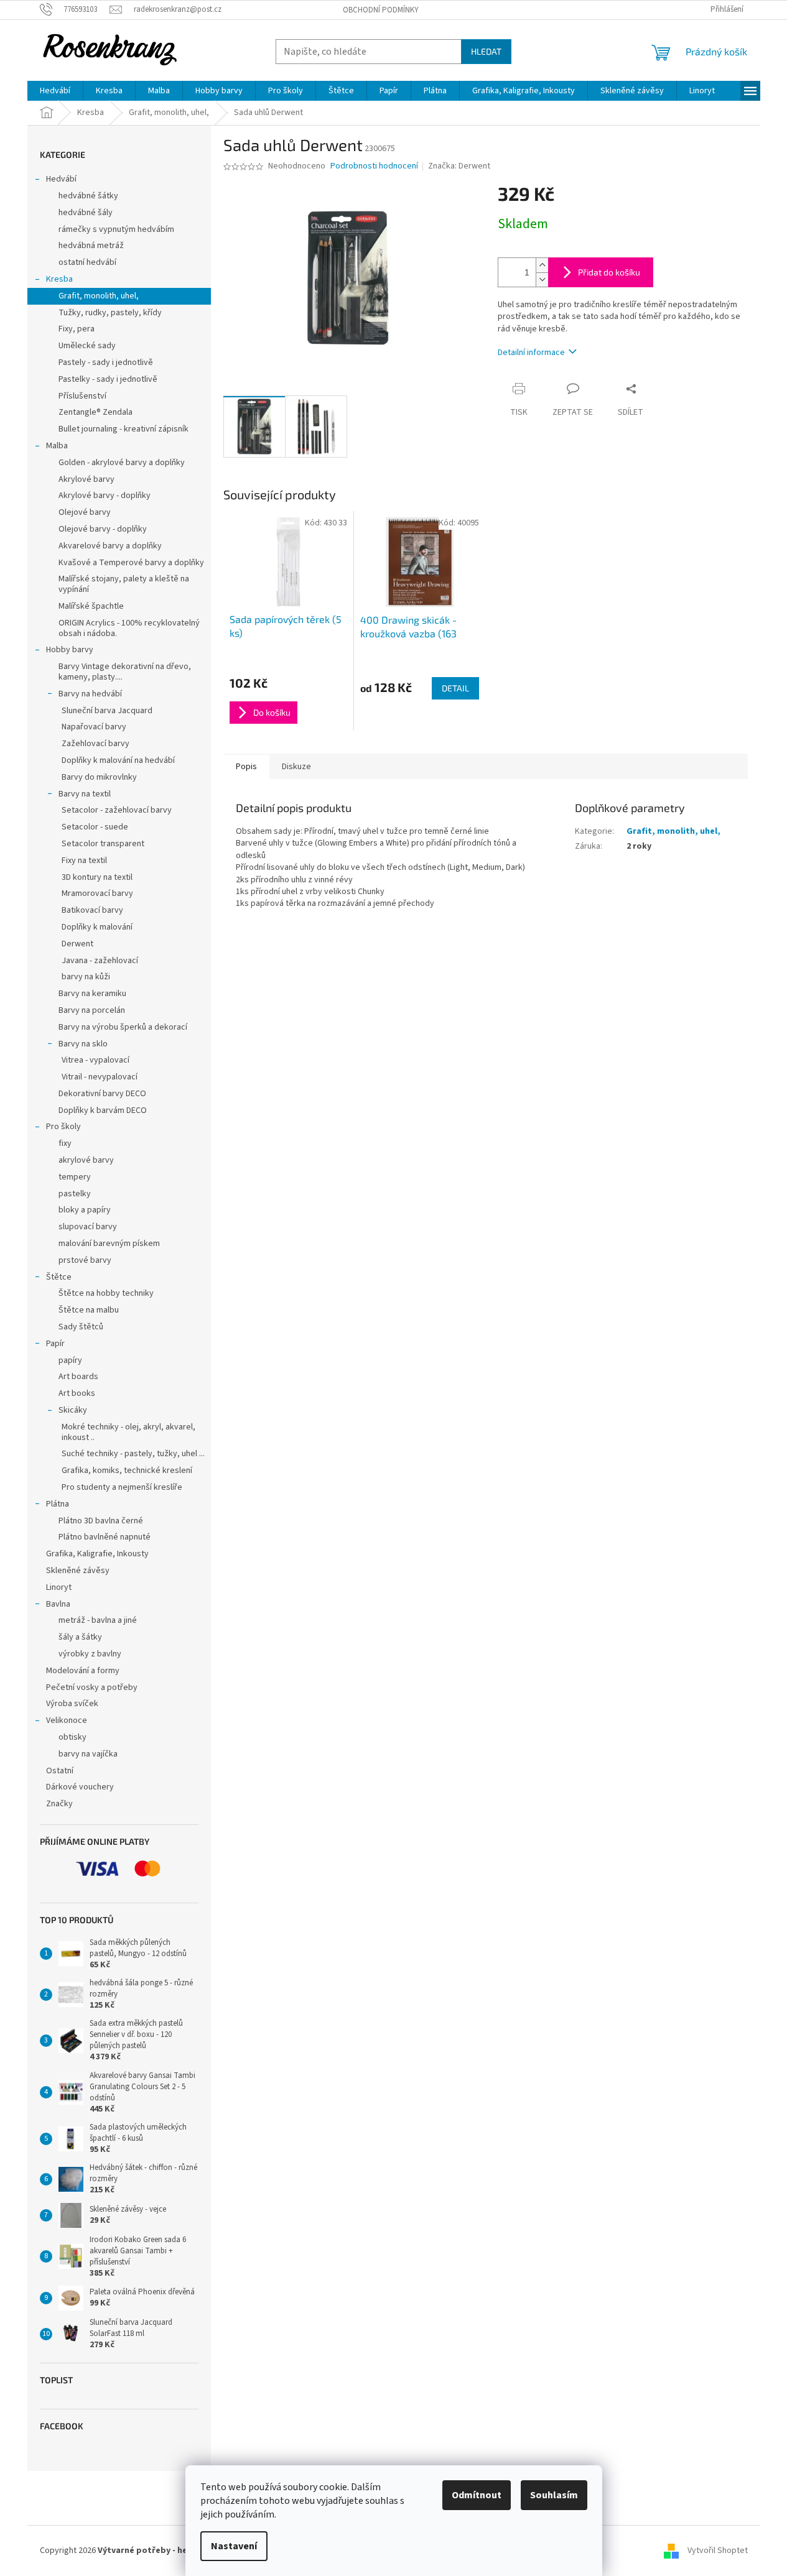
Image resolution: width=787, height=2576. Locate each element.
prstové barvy (85, 1260)
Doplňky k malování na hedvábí (118, 760)
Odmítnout (477, 2495)
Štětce (59, 1277)
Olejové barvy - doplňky (103, 529)
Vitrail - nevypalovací (100, 1077)
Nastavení (234, 2546)
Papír (55, 1344)
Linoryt (59, 1587)
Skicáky (73, 1410)
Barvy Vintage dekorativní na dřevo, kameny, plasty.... (125, 672)
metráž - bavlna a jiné (98, 1620)
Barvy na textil (85, 794)
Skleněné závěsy (78, 1571)
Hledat (486, 51)
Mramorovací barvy (97, 893)
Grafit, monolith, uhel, (99, 296)
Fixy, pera (77, 329)
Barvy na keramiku (92, 994)
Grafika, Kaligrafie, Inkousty (97, 1554)
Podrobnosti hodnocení (374, 166)
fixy (65, 1143)
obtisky (72, 1737)
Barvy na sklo (83, 1044)
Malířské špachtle (91, 606)
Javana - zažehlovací (100, 961)
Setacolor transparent (103, 844)
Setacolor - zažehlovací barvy (117, 810)
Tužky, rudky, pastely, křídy (110, 313)
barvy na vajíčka (88, 1754)
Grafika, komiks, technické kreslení (127, 1470)
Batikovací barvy (92, 910)
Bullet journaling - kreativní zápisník (123, 429)
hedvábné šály (86, 213)
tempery (75, 1177)
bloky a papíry (85, 1210)
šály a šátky (80, 1637)
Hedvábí (61, 179)
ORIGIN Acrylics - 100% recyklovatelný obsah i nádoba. (129, 628)
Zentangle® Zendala (95, 412)
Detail (455, 688)
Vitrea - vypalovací (95, 1060)
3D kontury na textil (97, 877)
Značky (59, 1804)
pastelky (75, 1194)
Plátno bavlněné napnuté (105, 1537)
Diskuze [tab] (296, 767)
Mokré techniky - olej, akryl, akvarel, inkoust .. (128, 1432)
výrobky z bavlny (90, 1654)
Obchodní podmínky (381, 10)
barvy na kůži (86, 977)
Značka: (459, 166)
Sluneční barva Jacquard (107, 711)
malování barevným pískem (109, 1244)
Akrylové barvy (86, 479)
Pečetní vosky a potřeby (92, 1687)
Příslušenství (82, 396)
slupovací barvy (88, 1227)
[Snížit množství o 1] (542, 279)
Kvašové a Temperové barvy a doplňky (131, 563)
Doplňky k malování (97, 927)
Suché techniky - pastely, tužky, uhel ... (133, 1454)
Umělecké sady (87, 346)
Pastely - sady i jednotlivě (106, 362)
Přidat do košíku (609, 272)
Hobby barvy (70, 650)
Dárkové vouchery (80, 1787)
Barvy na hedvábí (90, 694)
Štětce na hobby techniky (106, 1293)
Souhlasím (554, 2495)
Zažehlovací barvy (95, 744)
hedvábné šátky (88, 196)
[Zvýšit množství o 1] (542, 265)
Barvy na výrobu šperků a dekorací (123, 1027)
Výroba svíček (72, 1704)
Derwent (77, 944)
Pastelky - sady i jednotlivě (108, 379)
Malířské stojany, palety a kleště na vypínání (124, 584)
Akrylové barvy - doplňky (105, 496)
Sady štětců (81, 1327)
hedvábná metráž (91, 246)
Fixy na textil (84, 861)
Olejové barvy (85, 512)
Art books (77, 1393)
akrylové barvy (86, 1160)
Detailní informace (531, 353)
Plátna (58, 1504)
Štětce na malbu (89, 1310)
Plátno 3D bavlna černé (101, 1521)
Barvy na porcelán (92, 1010)
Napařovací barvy (94, 727)
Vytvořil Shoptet (718, 2551)
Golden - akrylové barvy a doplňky (122, 463)
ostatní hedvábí (87, 262)
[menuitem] (55, 91)
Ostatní (60, 1771)
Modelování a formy (83, 1671)
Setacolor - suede (95, 827)
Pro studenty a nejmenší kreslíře (122, 1487)
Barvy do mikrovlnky (99, 777)
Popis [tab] (246, 767)
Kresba (59, 279)
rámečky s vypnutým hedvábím (116, 229)
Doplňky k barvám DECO (103, 1110)
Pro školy (63, 1127)
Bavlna (58, 1604)
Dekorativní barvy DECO (102, 1094)
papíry (70, 1360)
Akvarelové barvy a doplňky (110, 546)
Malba (57, 446)
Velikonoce (67, 1720)
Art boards (78, 1377)
